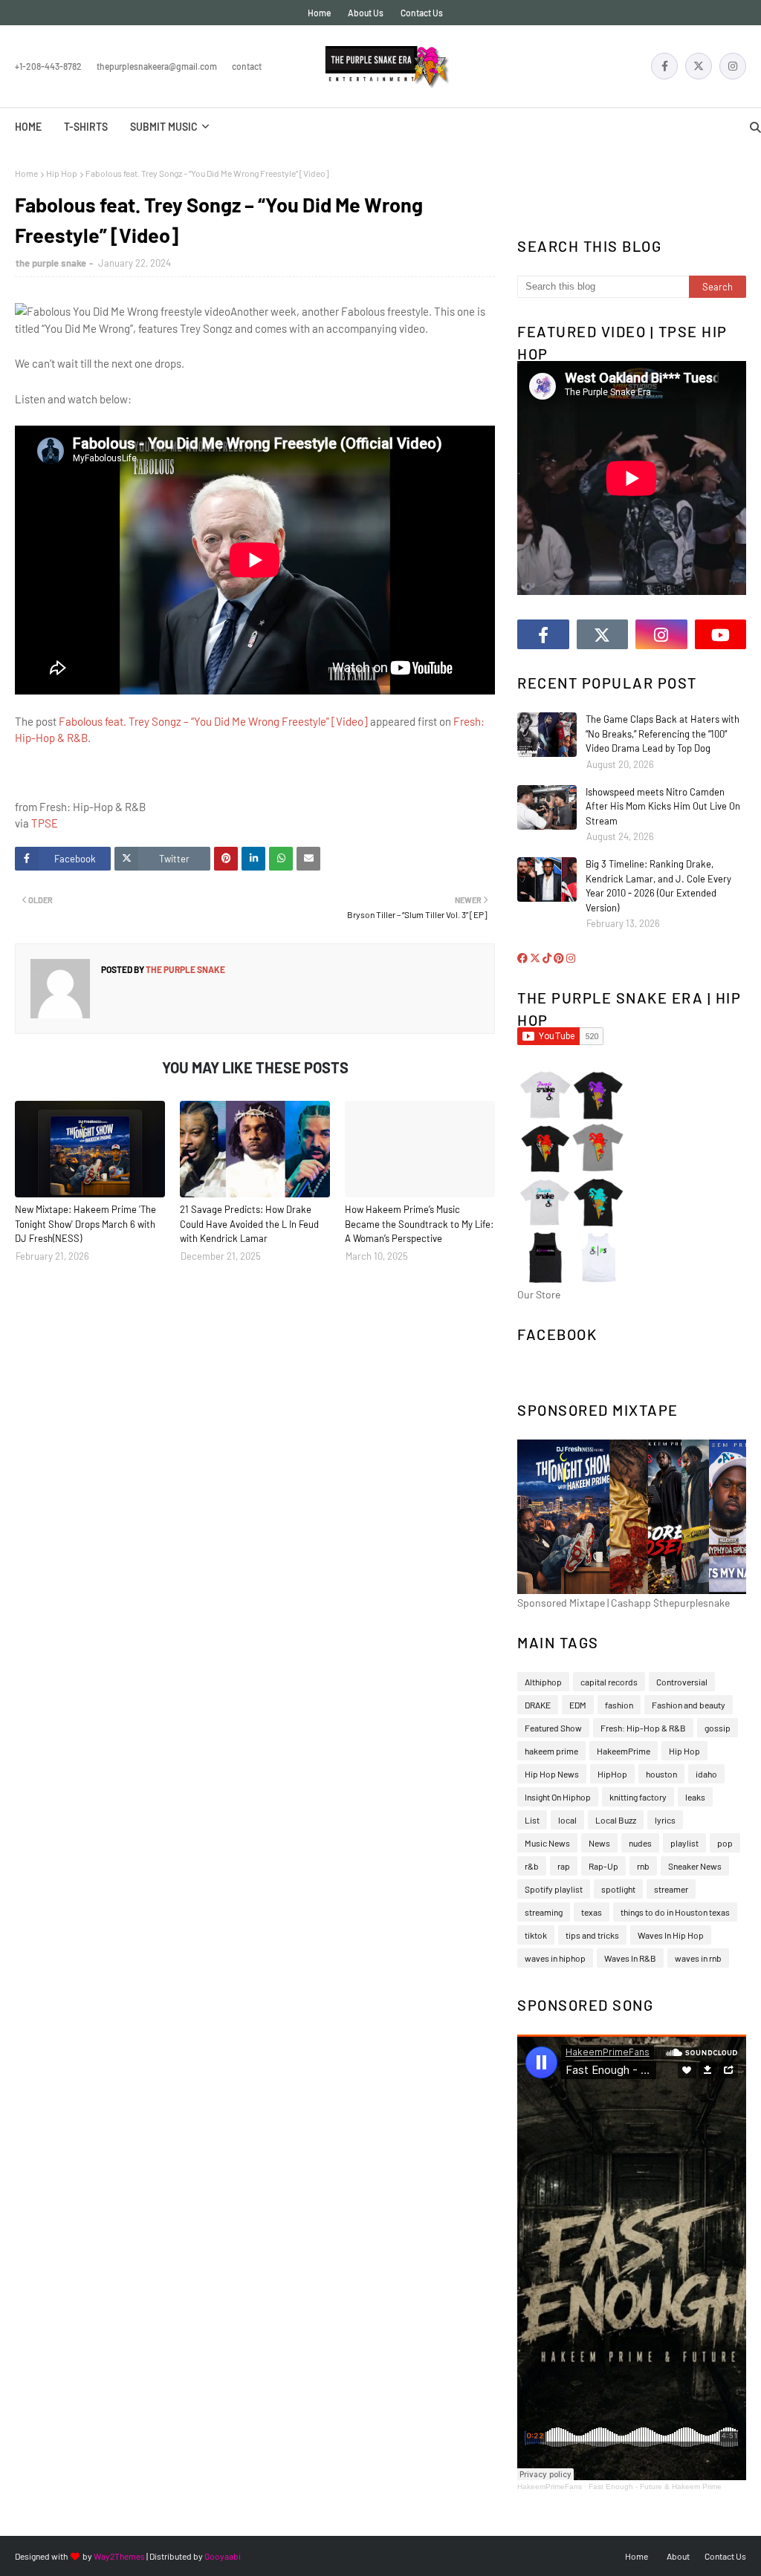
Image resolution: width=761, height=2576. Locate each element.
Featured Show (553, 1728)
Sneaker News (695, 1866)
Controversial (682, 1682)
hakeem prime (551, 1751)
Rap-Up (603, 1866)
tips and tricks (592, 1935)
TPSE (45, 823)
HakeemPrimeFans (550, 2486)
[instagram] (733, 66)
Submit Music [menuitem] (164, 127)
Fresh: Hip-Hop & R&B (643, 1728)
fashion (619, 1705)
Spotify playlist (554, 1889)
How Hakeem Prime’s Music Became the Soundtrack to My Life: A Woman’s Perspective (419, 1224)
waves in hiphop (555, 1958)
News (599, 1843)
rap (564, 1866)
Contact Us (422, 13)
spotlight (618, 1889)
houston (661, 1774)
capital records (609, 1682)
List (532, 1820)
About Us (366, 13)
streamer (671, 1889)
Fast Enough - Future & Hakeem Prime (655, 2486)
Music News (547, 1843)
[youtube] (721, 634)
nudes (640, 1843)
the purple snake (51, 263)
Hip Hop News (552, 1774)
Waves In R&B (630, 1958)
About (678, 2556)
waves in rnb (698, 1958)
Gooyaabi (223, 2556)
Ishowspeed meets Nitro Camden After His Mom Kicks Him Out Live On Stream (663, 806)
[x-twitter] (699, 66)
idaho (706, 1774)
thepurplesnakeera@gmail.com (157, 66)
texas (592, 1912)
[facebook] (664, 66)
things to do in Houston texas (675, 1912)
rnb (643, 1866)
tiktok (536, 1935)
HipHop (612, 1774)
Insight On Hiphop (558, 1797)
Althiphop (543, 1682)
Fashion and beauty (689, 1705)
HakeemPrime (624, 1751)
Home (319, 13)
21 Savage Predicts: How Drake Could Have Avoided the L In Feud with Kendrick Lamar (249, 1224)
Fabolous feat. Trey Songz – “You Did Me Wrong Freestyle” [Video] (213, 721)
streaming (544, 1912)
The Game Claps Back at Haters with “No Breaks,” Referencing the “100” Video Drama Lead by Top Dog (663, 734)
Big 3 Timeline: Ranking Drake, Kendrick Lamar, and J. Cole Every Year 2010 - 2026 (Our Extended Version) (658, 886)
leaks (695, 1797)
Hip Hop (62, 173)
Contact (247, 66)
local (567, 1820)
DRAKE (538, 1705)
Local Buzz (616, 1820)
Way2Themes (119, 2556)
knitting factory (638, 1797)
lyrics (665, 1820)
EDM (578, 1705)
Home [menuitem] (28, 127)
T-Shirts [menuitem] (86, 127)
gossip (718, 1728)
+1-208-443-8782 (48, 66)
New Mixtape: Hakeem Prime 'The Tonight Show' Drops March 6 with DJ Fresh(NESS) (85, 1224)
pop (725, 1843)
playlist (684, 1843)
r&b (532, 1866)
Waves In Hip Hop (671, 1935)
